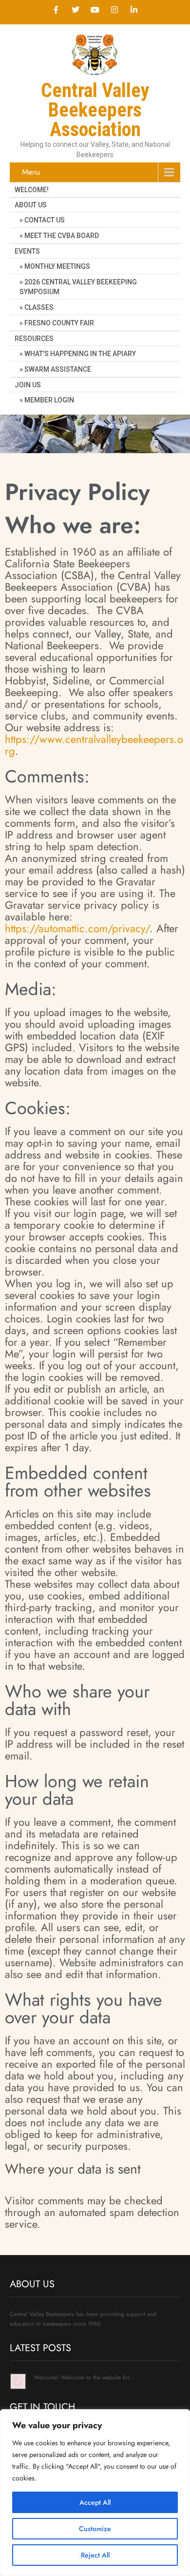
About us (31, 205)
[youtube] (95, 10)
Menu (31, 172)
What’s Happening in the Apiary (80, 354)
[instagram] (114, 10)
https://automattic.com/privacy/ (77, 928)
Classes (39, 307)
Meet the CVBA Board (62, 236)
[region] (95, 2493)
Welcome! (32, 190)
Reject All (95, 2555)
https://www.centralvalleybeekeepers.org (94, 745)
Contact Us (45, 220)
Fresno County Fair (59, 323)
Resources (34, 339)
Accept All (95, 2502)
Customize (95, 2529)
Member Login (49, 400)
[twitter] (76, 10)
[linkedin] (134, 10)
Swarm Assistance (58, 369)
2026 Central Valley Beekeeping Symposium (78, 287)
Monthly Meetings (57, 266)
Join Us (28, 385)
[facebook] (56, 10)
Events (27, 251)
